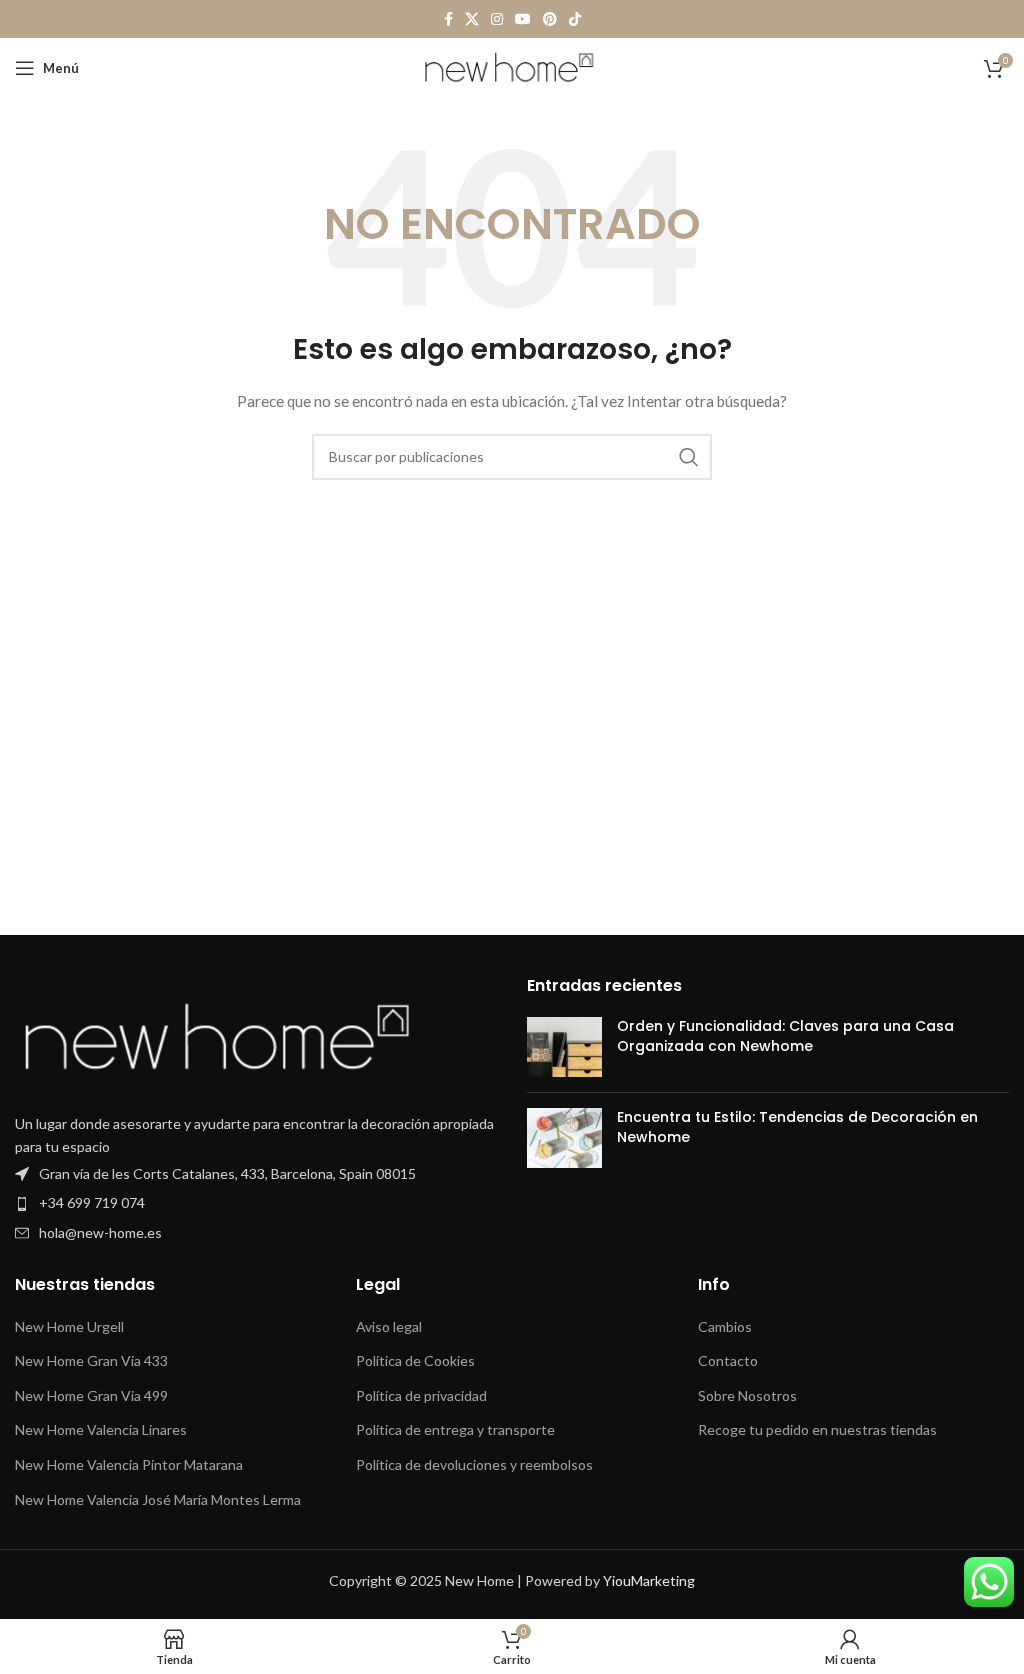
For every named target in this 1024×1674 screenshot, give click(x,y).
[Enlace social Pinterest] (550, 19)
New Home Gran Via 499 (91, 1395)
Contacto (728, 1360)
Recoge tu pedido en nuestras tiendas (817, 1429)
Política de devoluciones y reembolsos (474, 1464)
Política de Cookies (415, 1360)
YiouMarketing (649, 1580)
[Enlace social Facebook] (448, 19)
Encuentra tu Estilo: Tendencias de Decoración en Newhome (797, 1127)
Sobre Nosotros (747, 1395)
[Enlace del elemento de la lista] (256, 1174)
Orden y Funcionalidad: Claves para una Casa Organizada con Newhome (785, 1036)
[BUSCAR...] (689, 457)
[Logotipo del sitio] (512, 66)
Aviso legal (389, 1326)
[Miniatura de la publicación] (564, 1047)
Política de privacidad (421, 1395)
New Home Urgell (69, 1326)
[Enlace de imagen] (215, 1039)
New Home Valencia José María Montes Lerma (158, 1499)
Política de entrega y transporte (455, 1429)
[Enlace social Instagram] (497, 19)
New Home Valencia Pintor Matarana (129, 1464)
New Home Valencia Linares (101, 1429)
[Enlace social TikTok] (575, 19)
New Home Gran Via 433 (91, 1360)
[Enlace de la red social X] (472, 19)
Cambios (725, 1326)
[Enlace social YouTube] (523, 19)
